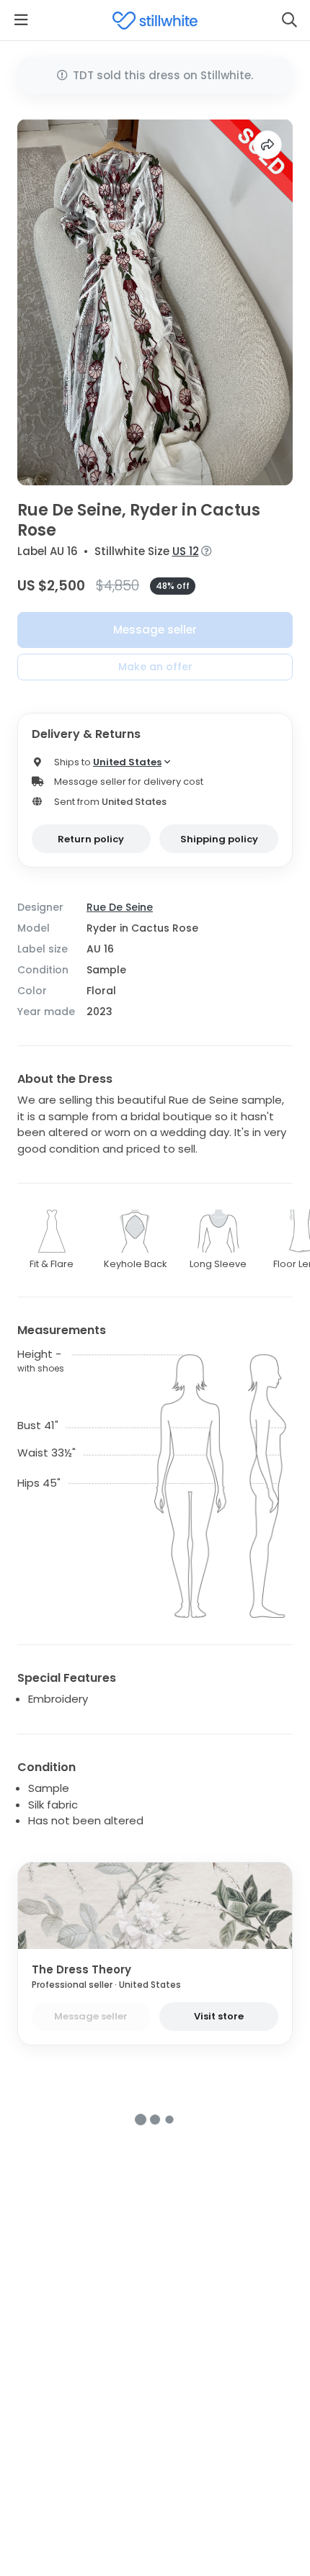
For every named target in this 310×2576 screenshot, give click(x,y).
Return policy (91, 839)
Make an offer (155, 667)
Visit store (219, 2016)
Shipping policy (219, 839)
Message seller (155, 630)
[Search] (289, 20)
